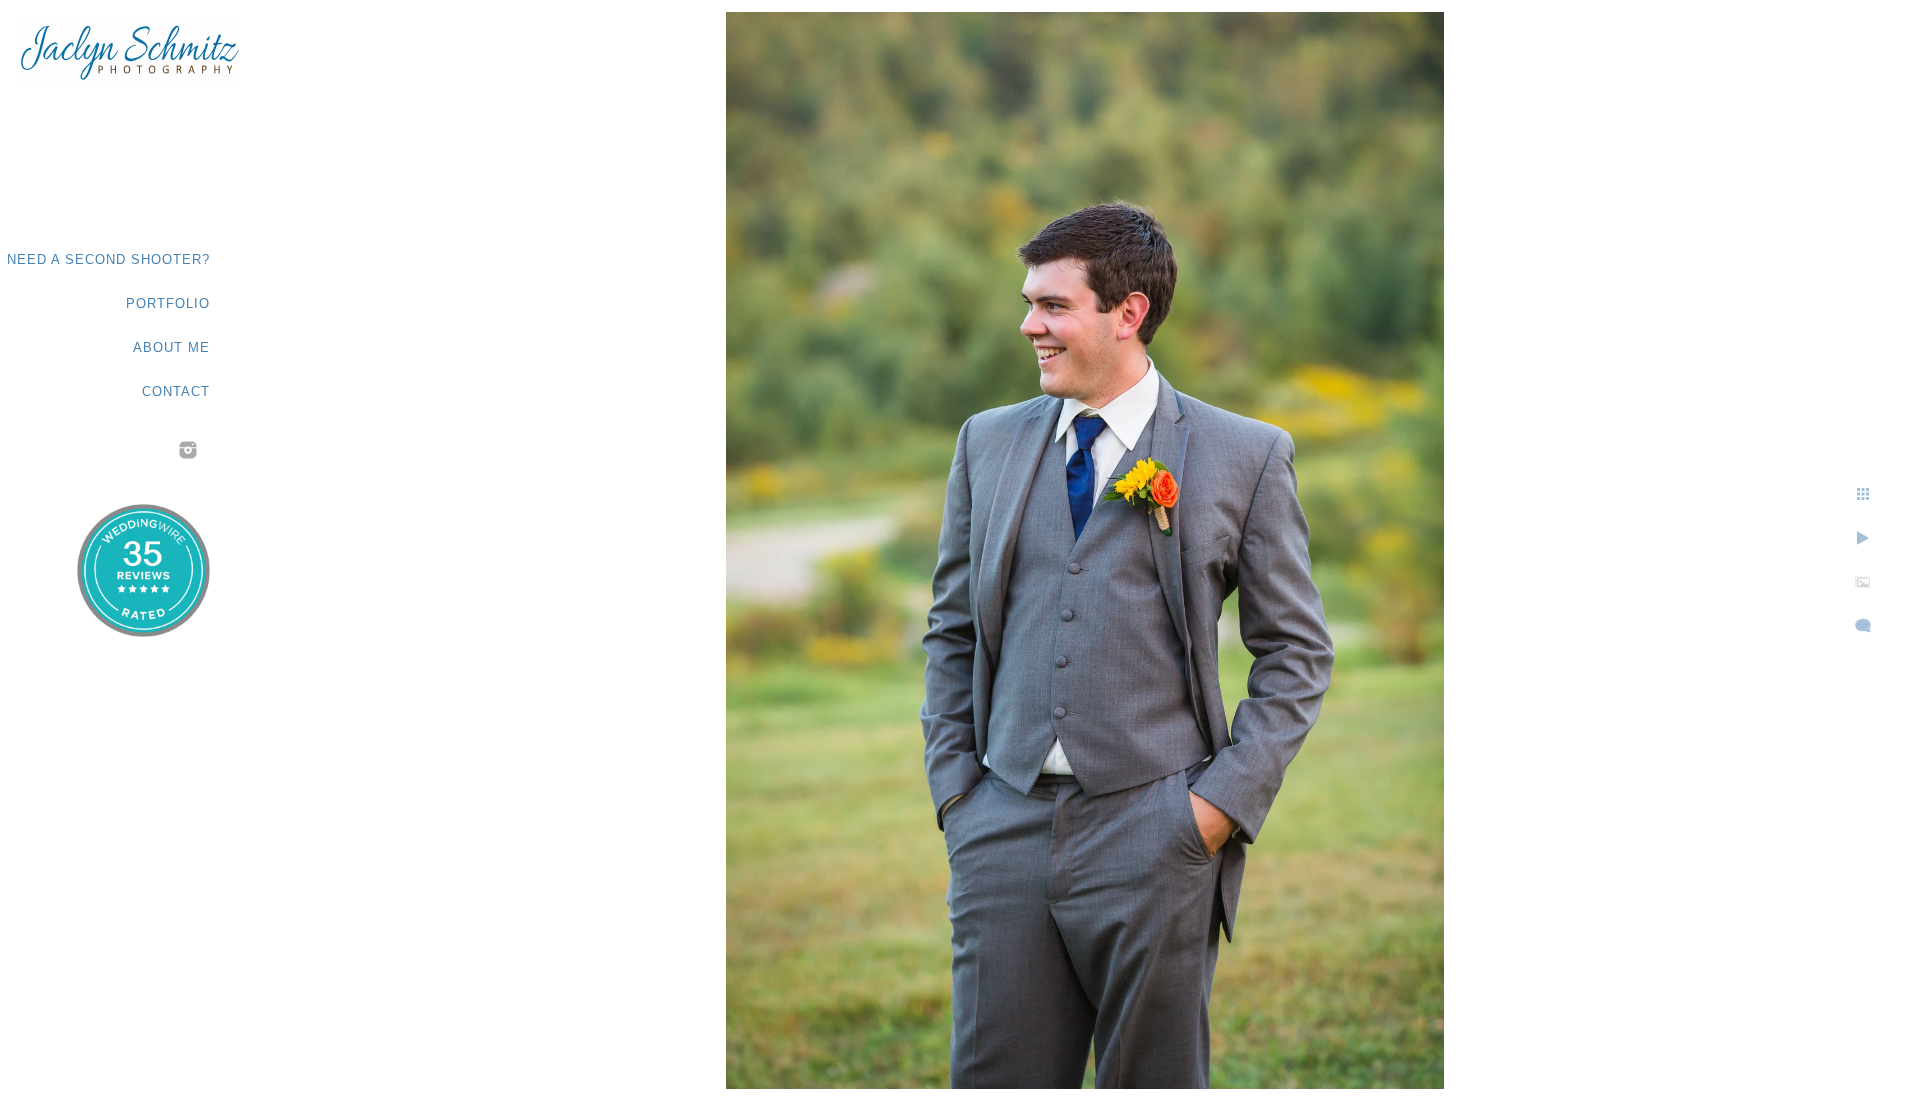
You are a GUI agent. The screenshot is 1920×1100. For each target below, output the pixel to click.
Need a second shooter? (108, 259)
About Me (171, 347)
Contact (176, 391)
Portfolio (168, 303)
